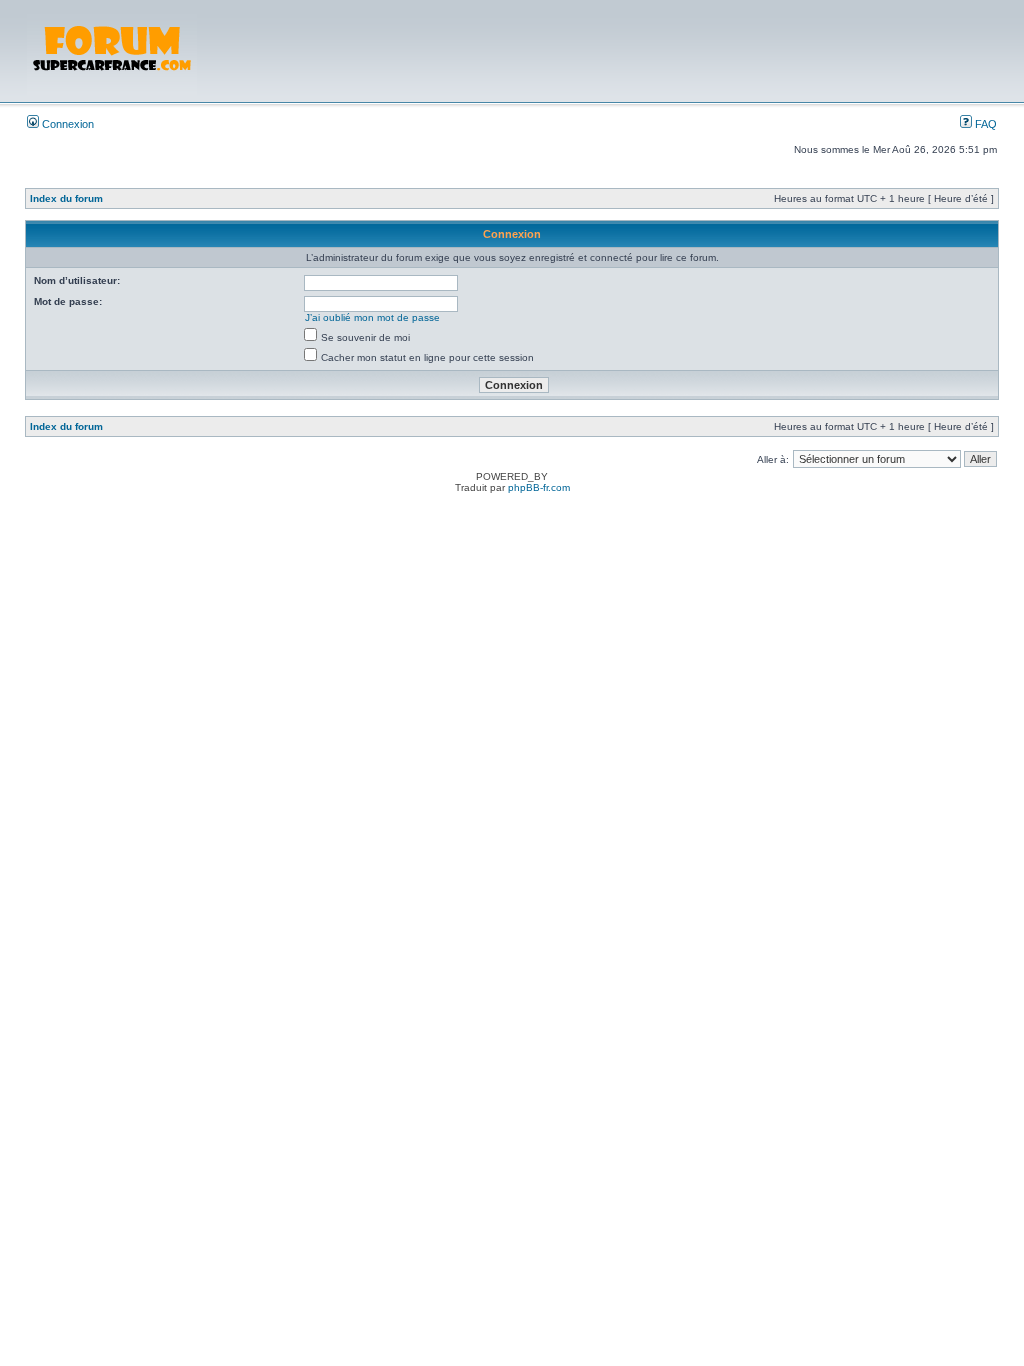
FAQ (984, 124)
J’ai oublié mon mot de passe (372, 317)
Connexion (66, 124)
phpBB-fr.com (539, 487)
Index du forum (66, 198)
